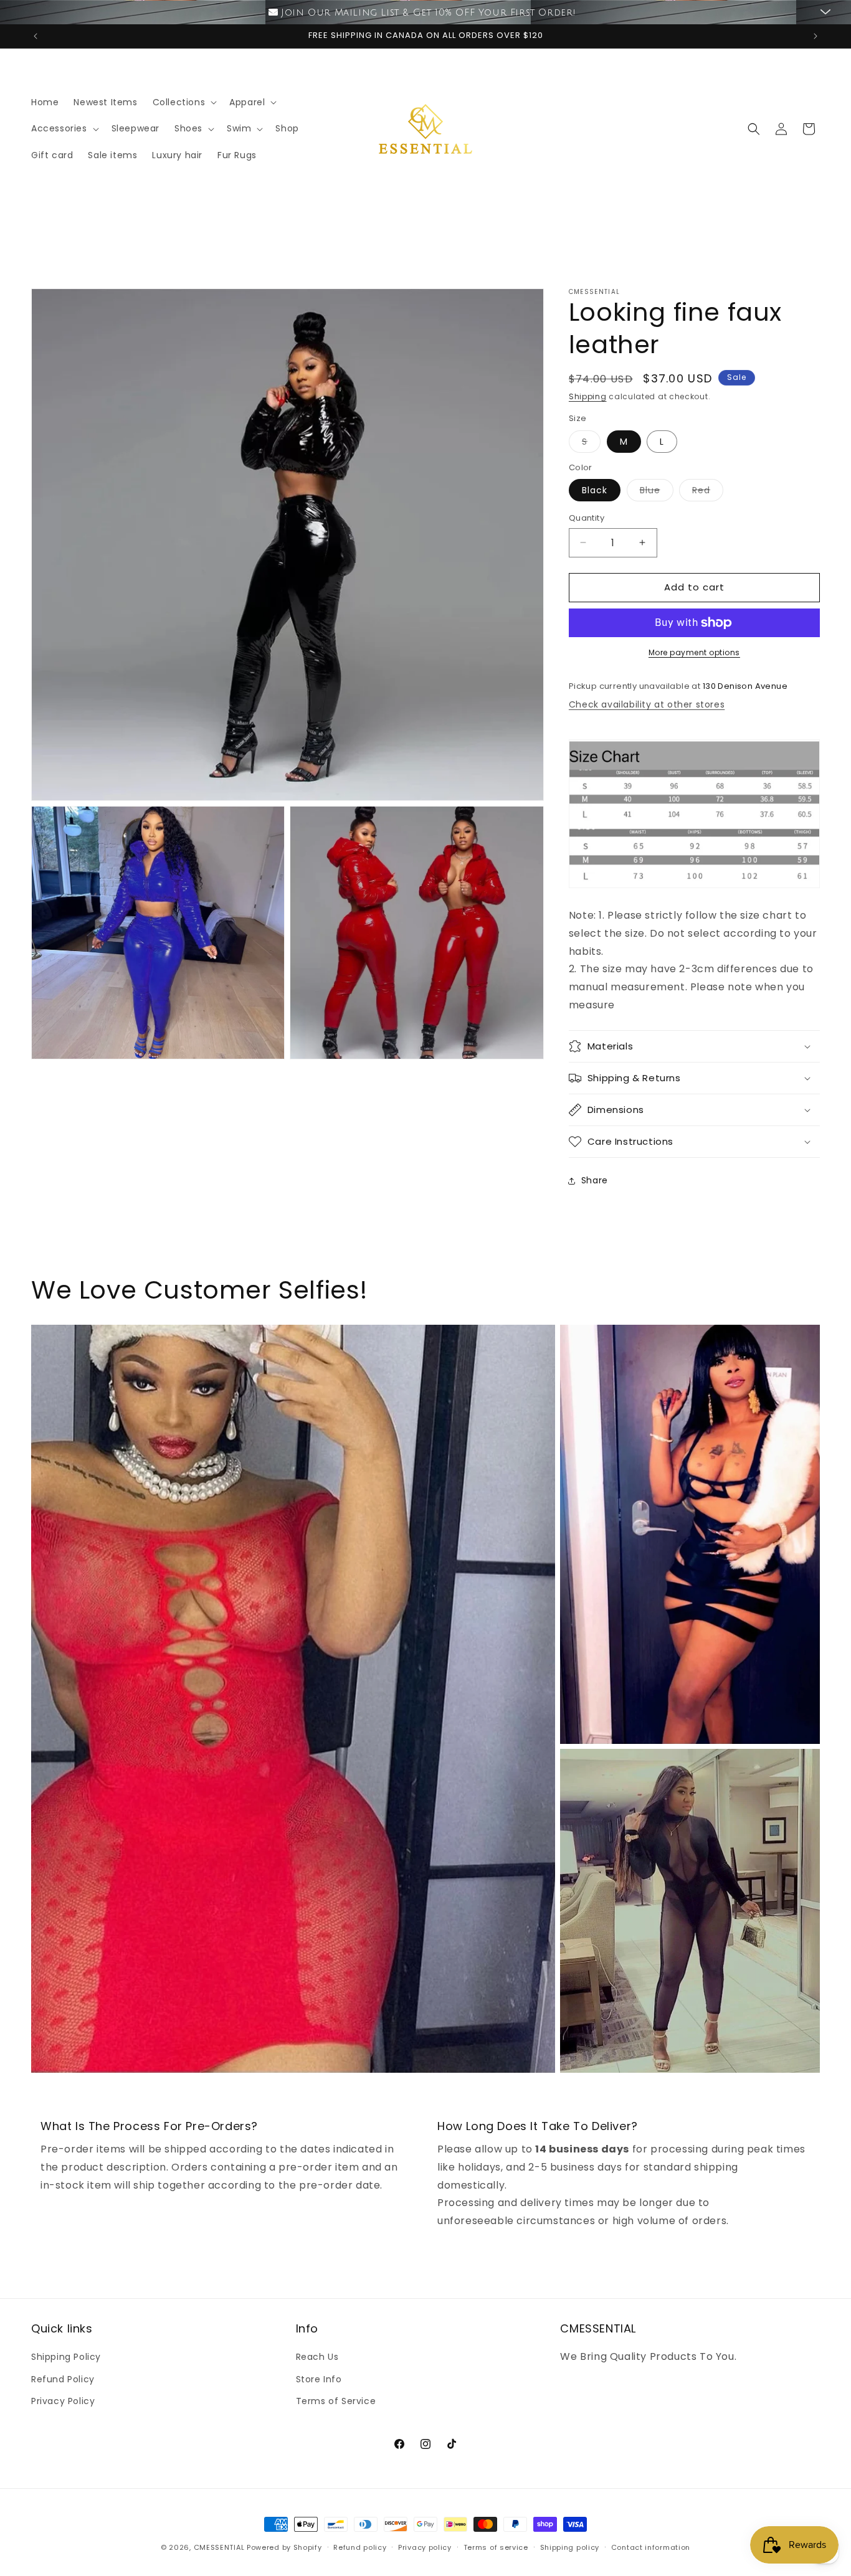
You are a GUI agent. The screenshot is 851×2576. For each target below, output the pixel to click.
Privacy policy (425, 2547)
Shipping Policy (66, 2357)
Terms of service (496, 2547)
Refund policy (360, 2547)
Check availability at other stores (647, 704)
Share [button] (595, 1180)
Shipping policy (570, 2547)
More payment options (694, 652)
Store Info (319, 2379)
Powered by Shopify (284, 2547)
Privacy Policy (63, 2401)
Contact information (651, 2547)
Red (708, 492)
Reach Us (317, 2357)
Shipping (588, 396)
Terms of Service (336, 2401)
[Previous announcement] (36, 36)
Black (595, 490)
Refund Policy (63, 2379)
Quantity (587, 518)
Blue (657, 492)
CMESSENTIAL (219, 2547)
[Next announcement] (815, 36)
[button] (184, 102)
